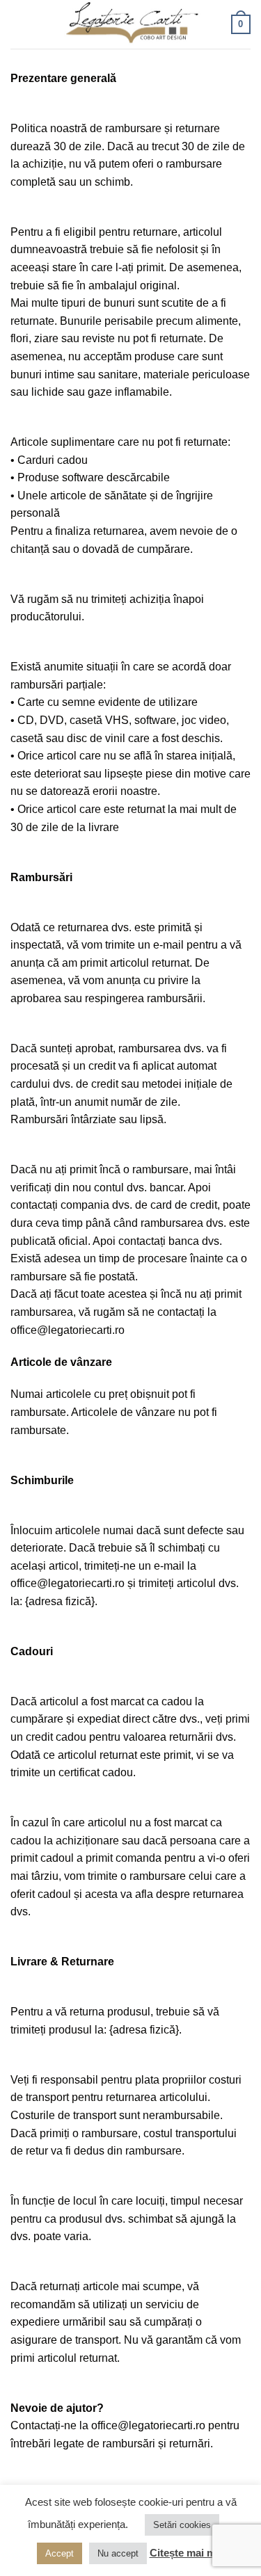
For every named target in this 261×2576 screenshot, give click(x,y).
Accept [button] (60, 2553)
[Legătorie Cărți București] (131, 25)
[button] (19, 24)
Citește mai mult (189, 2553)
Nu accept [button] (118, 2553)
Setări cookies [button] (182, 2525)
